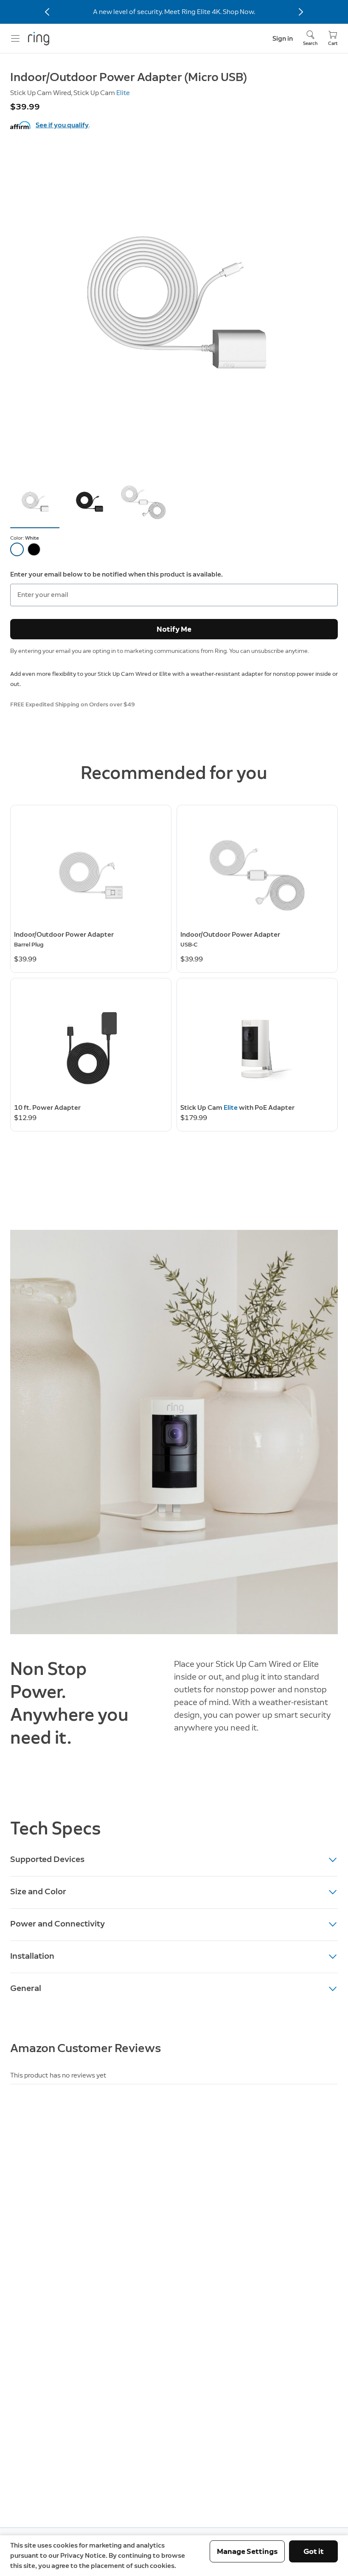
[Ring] (39, 39)
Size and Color (38, 1891)
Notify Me (174, 629)
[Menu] (15, 39)
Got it (314, 2551)
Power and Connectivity (58, 1924)
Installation (32, 1956)
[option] (17, 549)
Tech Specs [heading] (56, 1828)
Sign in (283, 38)
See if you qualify (62, 125)
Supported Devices (47, 1859)
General (26, 1988)
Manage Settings (247, 2551)
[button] (35, 503)
